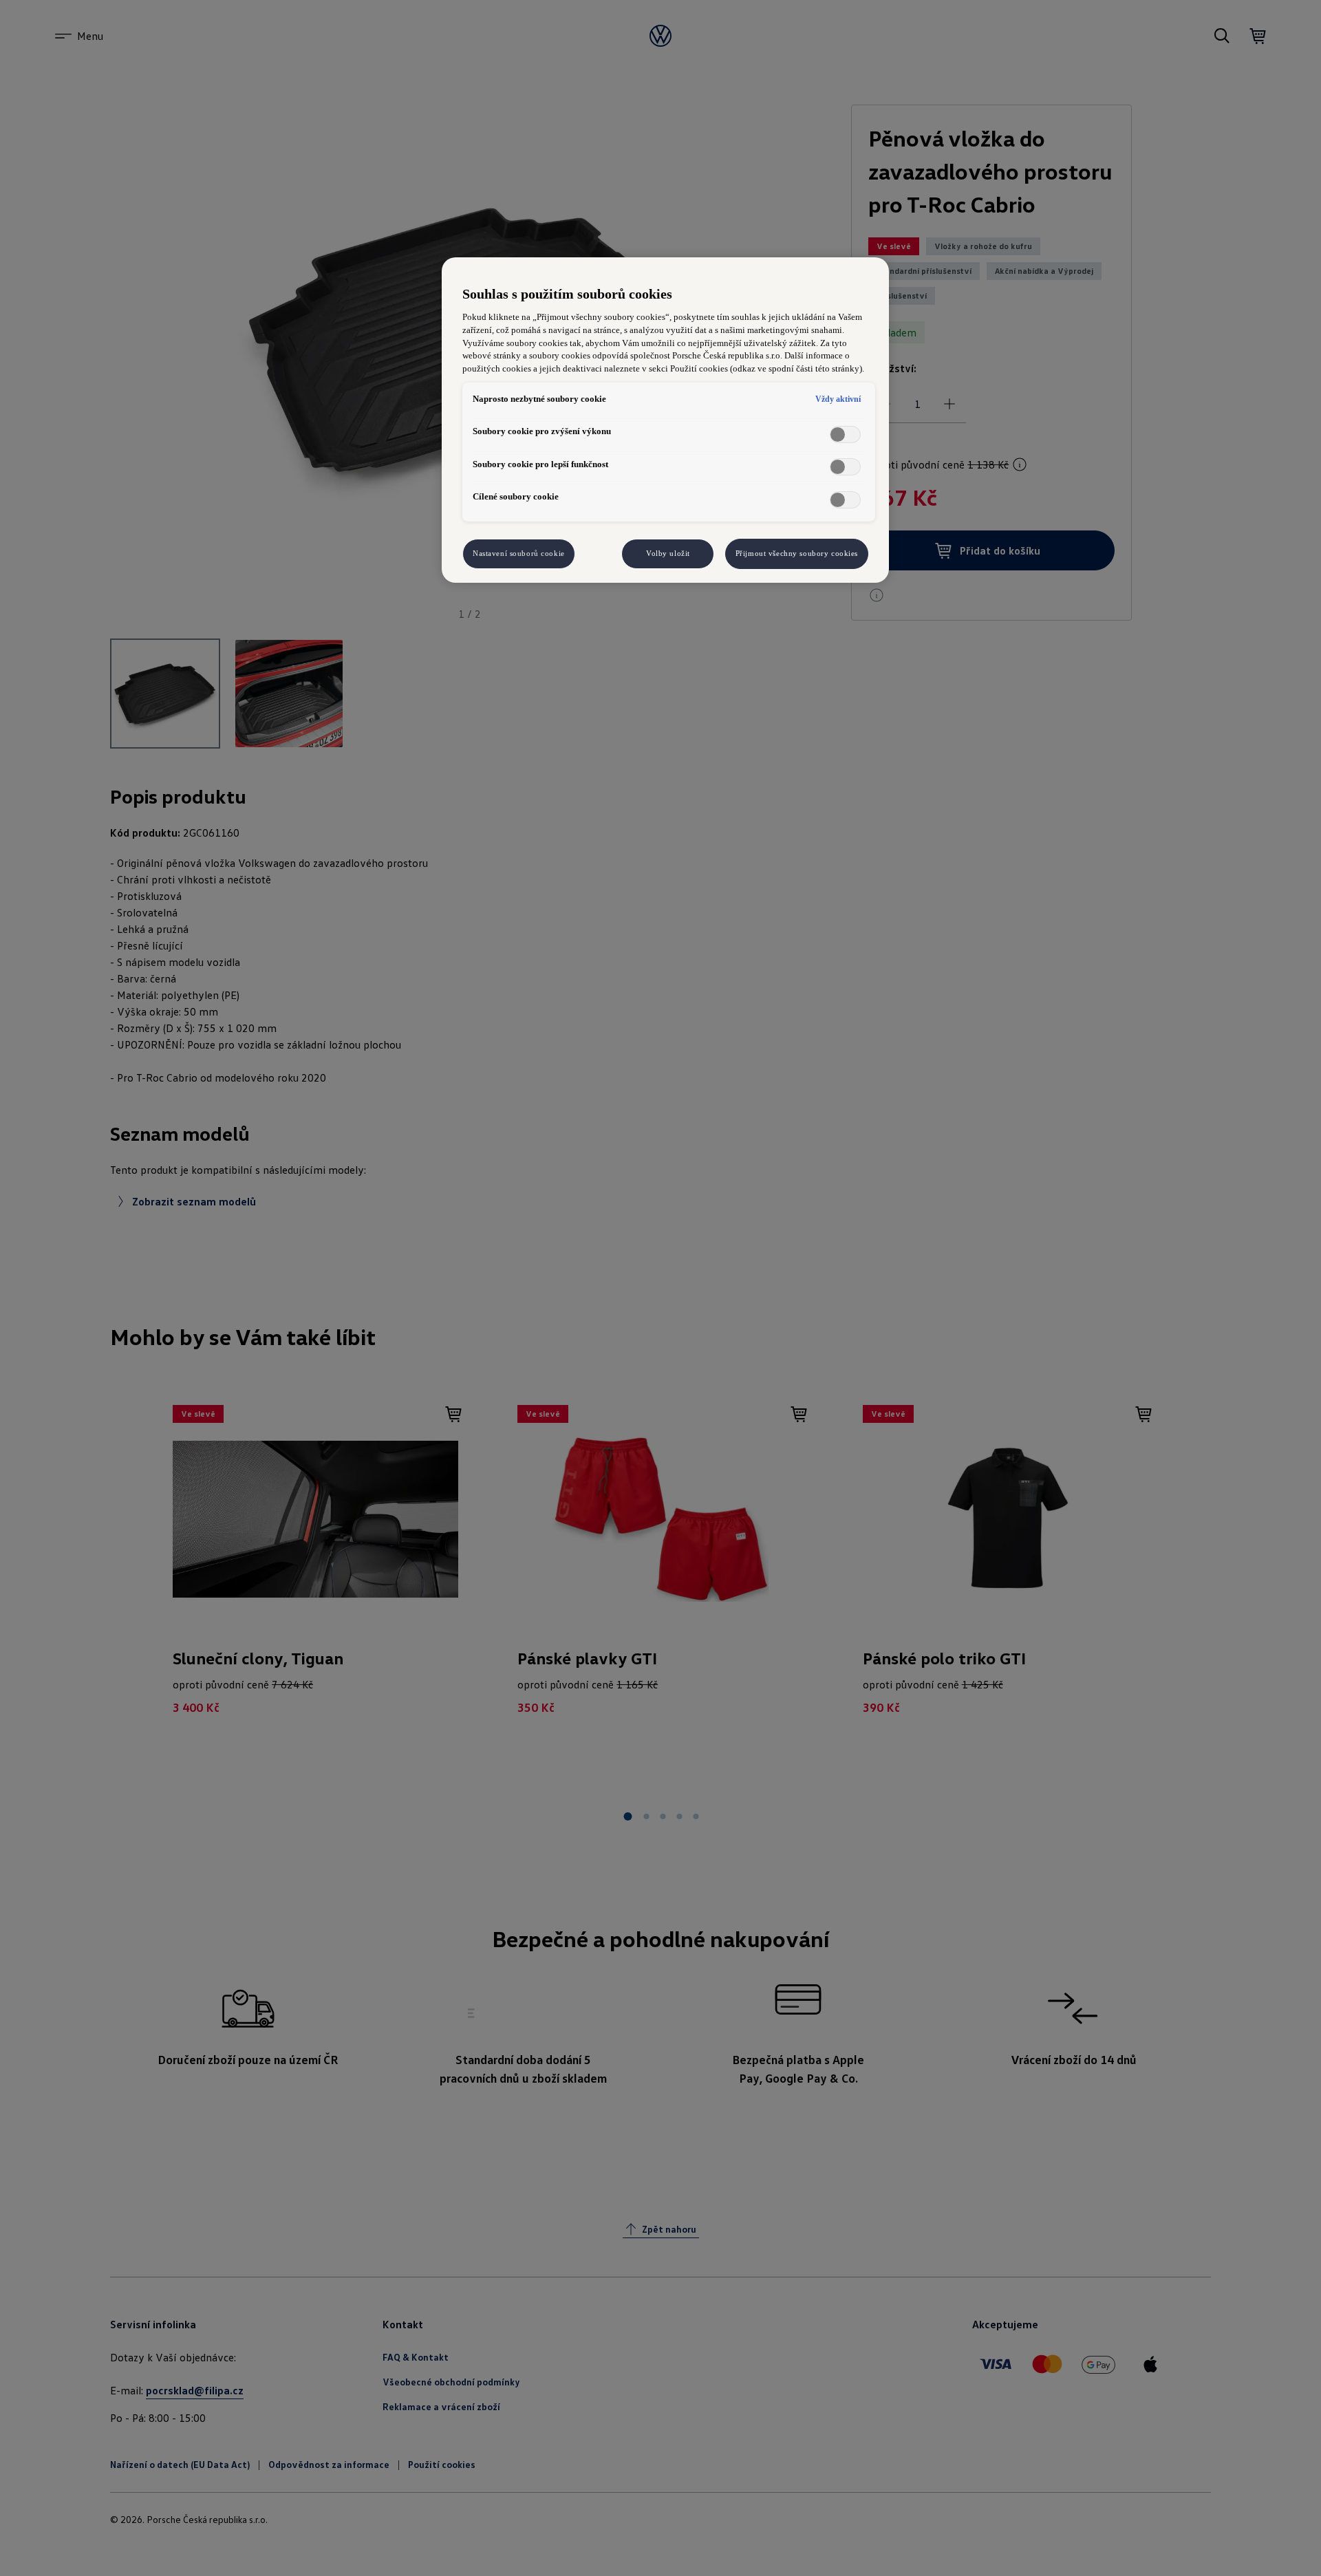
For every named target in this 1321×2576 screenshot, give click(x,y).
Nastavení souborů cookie (519, 553)
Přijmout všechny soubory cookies (797, 553)
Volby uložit (668, 553)
